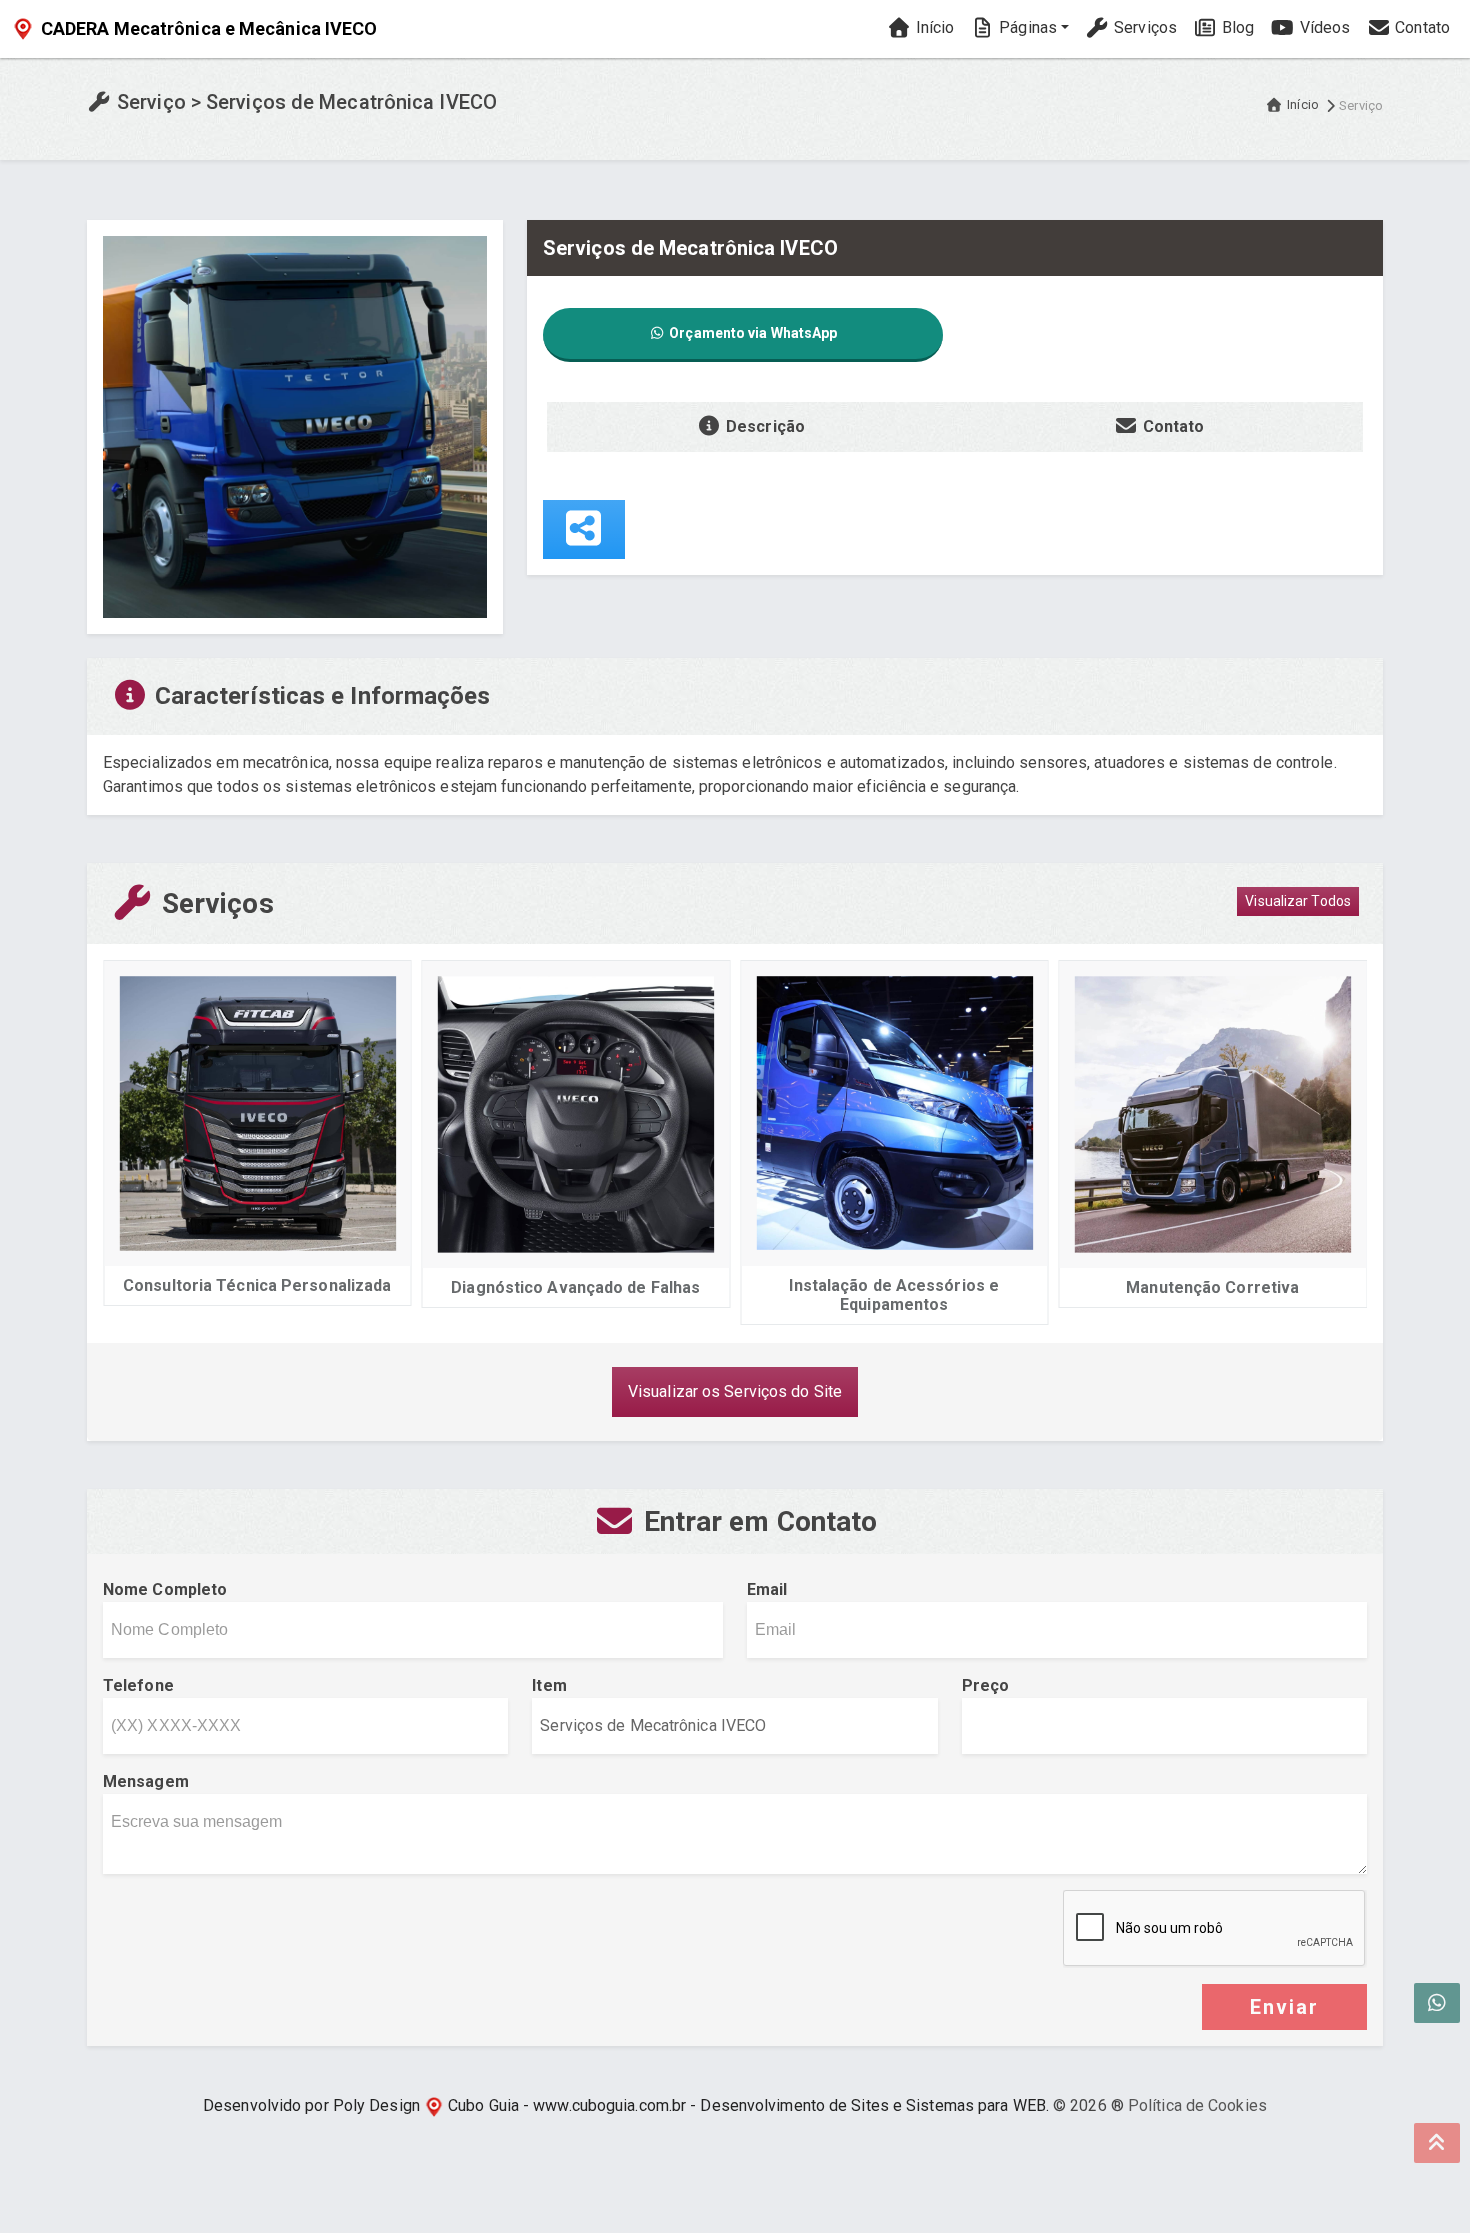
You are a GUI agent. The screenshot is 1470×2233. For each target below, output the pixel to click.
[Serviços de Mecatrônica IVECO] (295, 425)
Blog (1236, 27)
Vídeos (1322, 27)
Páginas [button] (1026, 27)
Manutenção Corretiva (1034, 1287)
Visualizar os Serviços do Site (735, 1391)
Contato (1420, 27)
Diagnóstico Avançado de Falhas (397, 1287)
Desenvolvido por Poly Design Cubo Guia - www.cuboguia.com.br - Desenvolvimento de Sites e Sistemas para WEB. (626, 2105)
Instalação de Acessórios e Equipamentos (716, 1295)
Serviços (1143, 27)
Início (932, 27)
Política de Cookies (1197, 2105)
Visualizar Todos (1298, 901)
